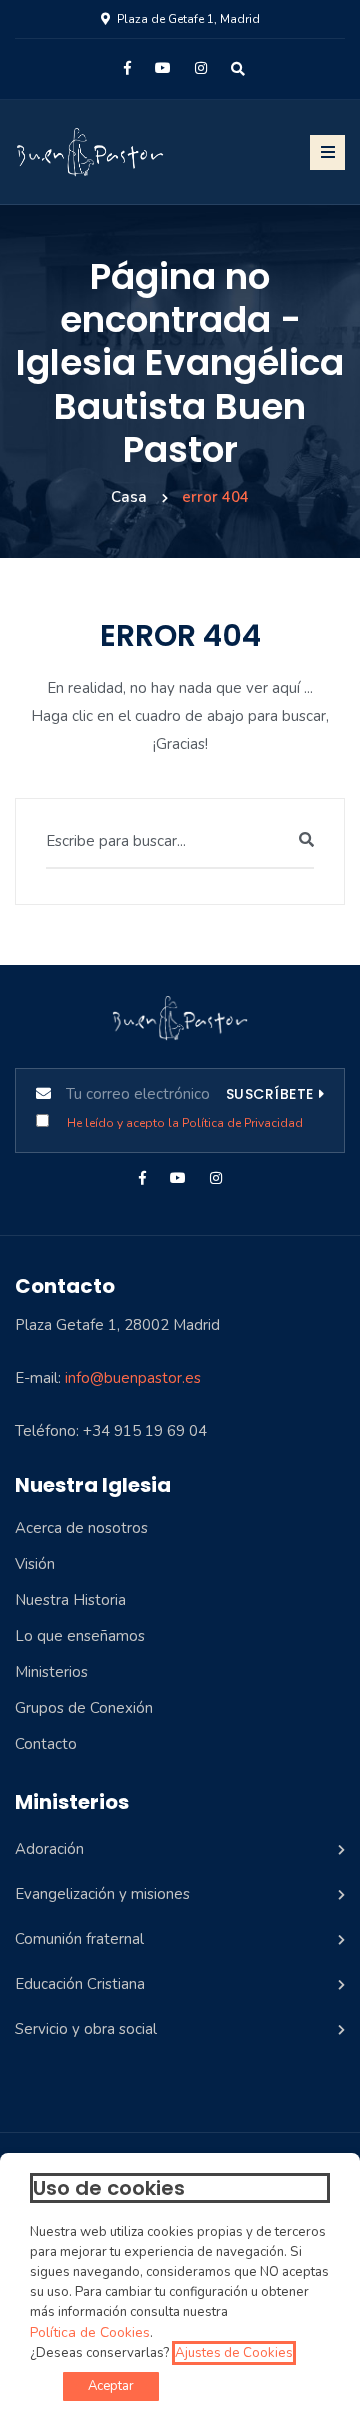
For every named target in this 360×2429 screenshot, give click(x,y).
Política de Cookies (90, 2333)
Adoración (49, 1849)
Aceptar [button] (111, 2386)
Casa (129, 497)
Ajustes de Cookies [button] (234, 2353)
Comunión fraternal (79, 1939)
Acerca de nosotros (81, 1528)
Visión (35, 1564)
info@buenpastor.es (133, 1378)
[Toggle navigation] (327, 152)
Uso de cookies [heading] (109, 2188)
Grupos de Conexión (84, 1708)
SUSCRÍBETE (270, 1094)
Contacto (46, 1744)
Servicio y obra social (86, 2029)
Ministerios (51, 1672)
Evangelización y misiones (102, 1894)
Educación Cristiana (80, 1984)
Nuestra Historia (70, 1600)
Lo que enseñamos (80, 1636)
